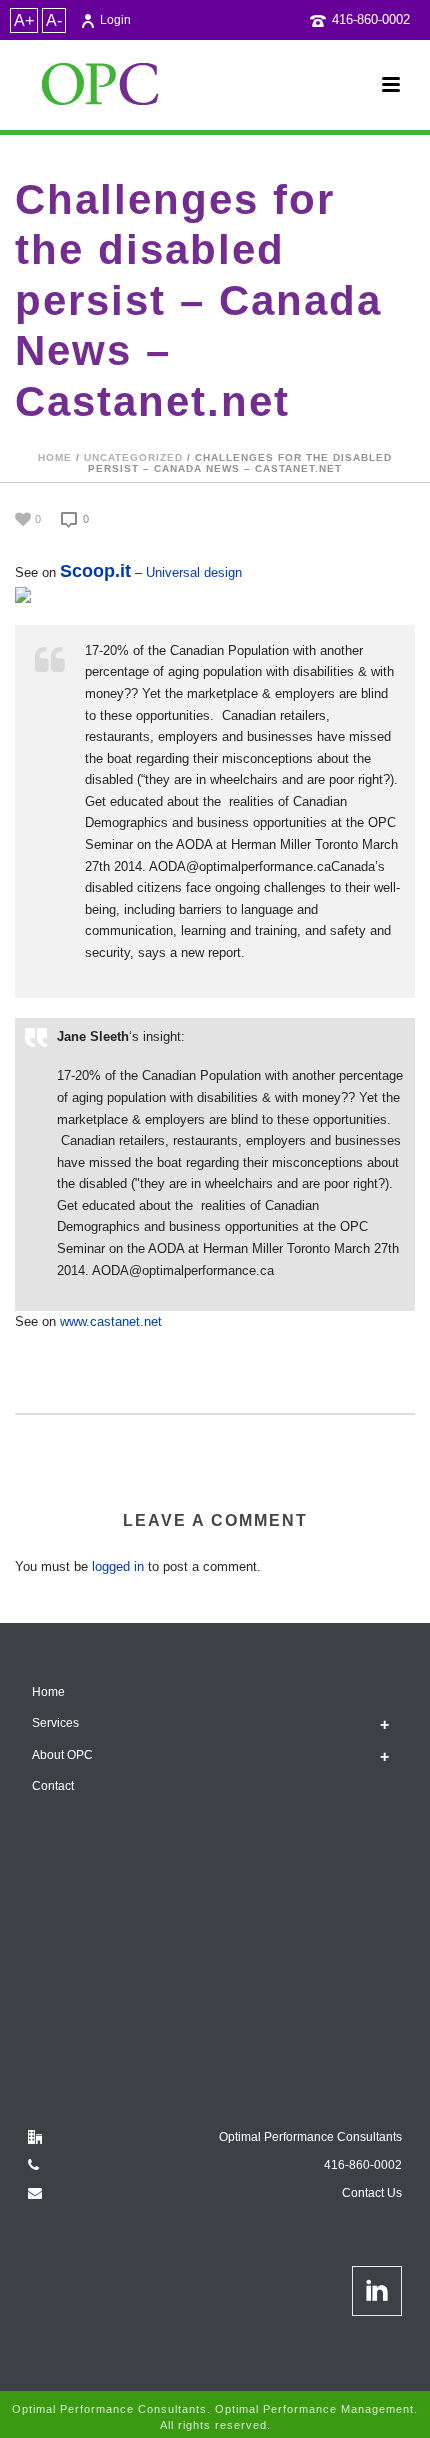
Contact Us (372, 2193)
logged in (118, 1566)
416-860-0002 (371, 19)
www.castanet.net (111, 1321)
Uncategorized (133, 457)
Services (55, 1723)
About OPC (62, 1755)
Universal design (194, 572)
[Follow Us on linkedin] (377, 2291)
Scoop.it (95, 571)
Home (55, 457)
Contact (53, 1786)
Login (115, 20)
